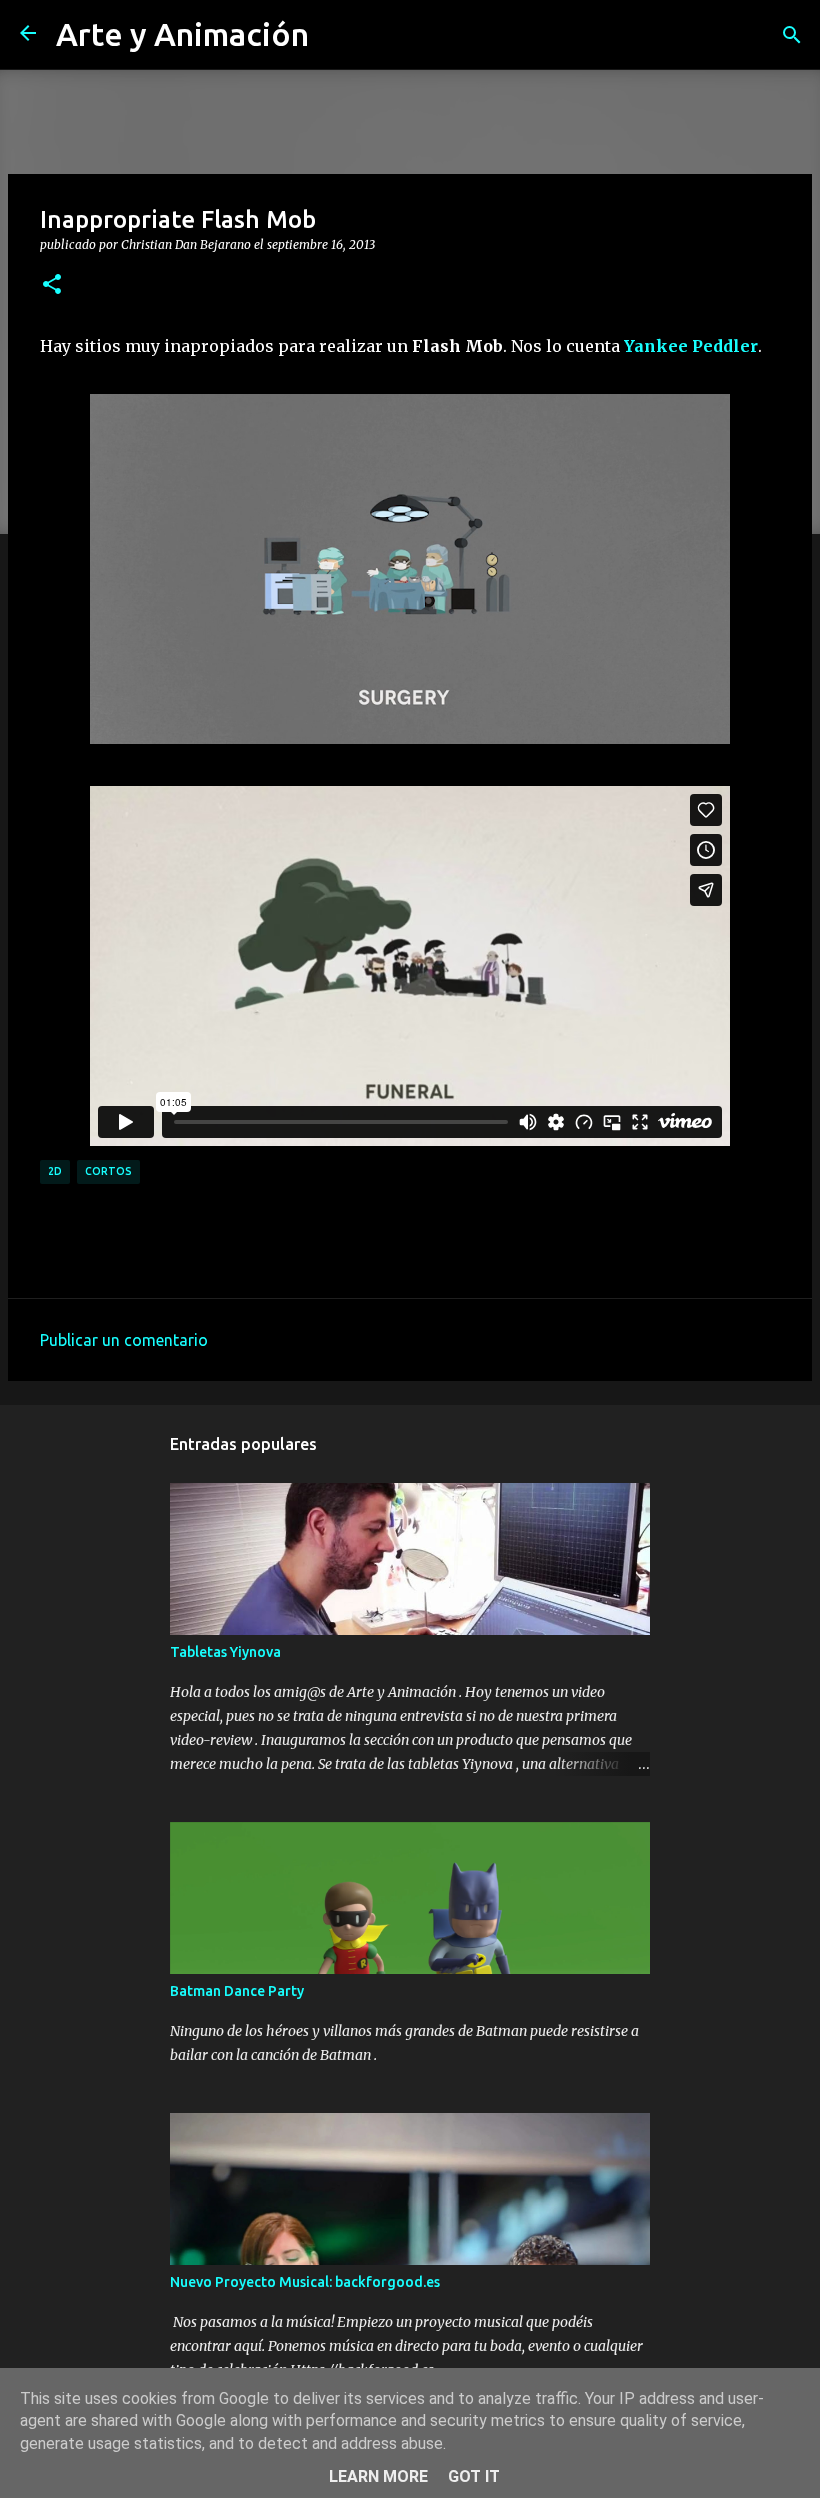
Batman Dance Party (237, 1991)
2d (55, 1171)
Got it (474, 2476)
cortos (108, 1171)
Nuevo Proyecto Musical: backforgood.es (305, 2282)
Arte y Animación (182, 34)
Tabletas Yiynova (225, 1652)
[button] (52, 285)
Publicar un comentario (124, 1340)
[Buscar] (792, 35)
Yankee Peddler (691, 346)
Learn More (378, 2476)
